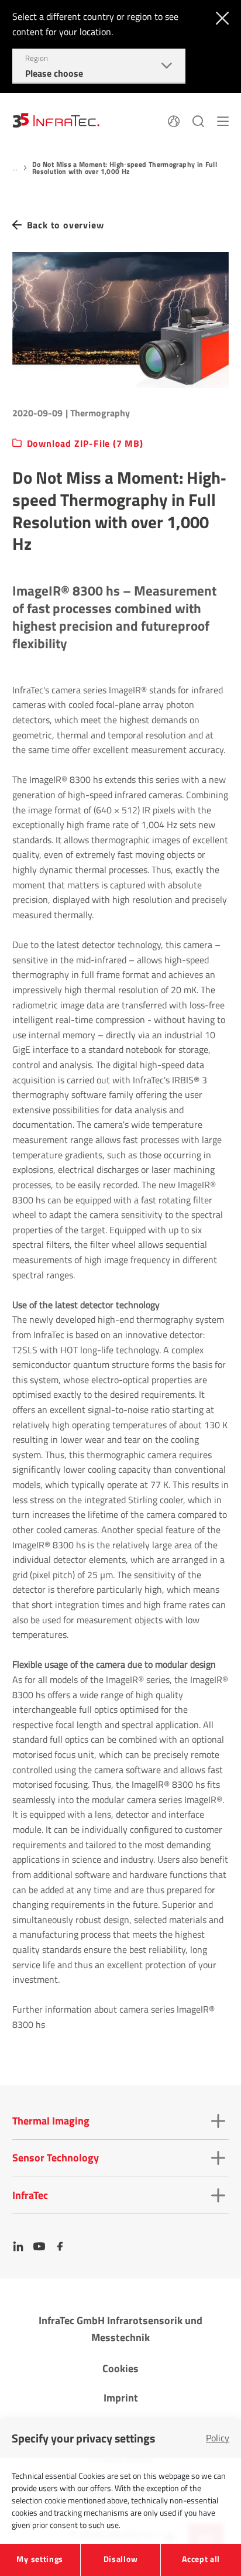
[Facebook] (60, 2246)
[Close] (220, 17)
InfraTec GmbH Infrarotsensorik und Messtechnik (120, 2329)
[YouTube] (39, 2246)
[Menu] (223, 120)
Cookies (120, 2368)
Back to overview (66, 225)
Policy (218, 2438)
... (15, 168)
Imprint (121, 2398)
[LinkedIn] (18, 2246)
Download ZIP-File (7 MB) (85, 444)
